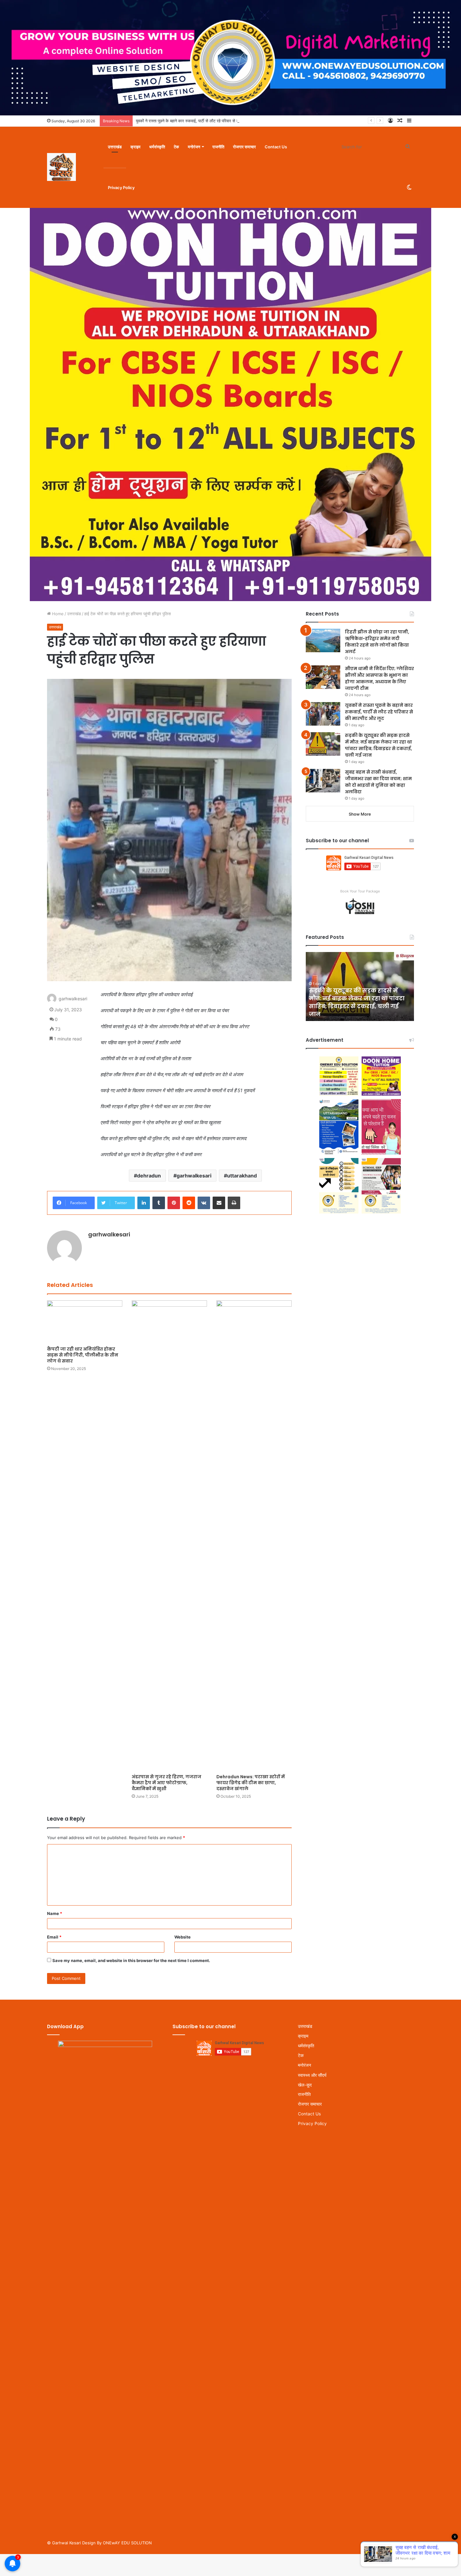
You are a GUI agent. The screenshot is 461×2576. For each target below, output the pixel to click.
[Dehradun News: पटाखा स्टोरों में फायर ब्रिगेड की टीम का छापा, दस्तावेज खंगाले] (254, 1536)
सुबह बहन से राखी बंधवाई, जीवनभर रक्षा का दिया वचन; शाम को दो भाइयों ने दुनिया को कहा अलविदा (359, 1006)
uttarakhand (242, 1176)
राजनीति (218, 147)
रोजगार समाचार (244, 147)
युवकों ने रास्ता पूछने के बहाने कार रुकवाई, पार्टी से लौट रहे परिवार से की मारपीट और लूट (379, 712)
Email (54, 1937)
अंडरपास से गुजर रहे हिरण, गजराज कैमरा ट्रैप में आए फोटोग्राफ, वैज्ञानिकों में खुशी (167, 1783)
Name (55, 1913)
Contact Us (276, 147)
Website (183, 1937)
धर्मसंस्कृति (157, 147)
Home (57, 614)
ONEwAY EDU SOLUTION (127, 2543)
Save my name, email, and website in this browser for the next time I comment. (131, 1960)
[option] (360, 986)
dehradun (149, 1176)
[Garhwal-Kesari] (61, 167)
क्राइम (135, 147)
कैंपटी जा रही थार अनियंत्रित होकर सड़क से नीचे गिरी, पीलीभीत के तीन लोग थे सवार (83, 1355)
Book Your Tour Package (360, 891)
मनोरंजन (194, 147)
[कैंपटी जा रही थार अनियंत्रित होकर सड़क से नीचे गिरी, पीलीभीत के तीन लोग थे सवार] (85, 1322)
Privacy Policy (121, 188)
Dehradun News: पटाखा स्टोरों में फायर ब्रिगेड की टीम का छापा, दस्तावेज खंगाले (251, 1783)
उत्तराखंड (115, 147)
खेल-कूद (305, 2085)
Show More (360, 814)
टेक (176, 147)
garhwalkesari (194, 1176)
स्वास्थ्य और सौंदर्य (312, 2075)
